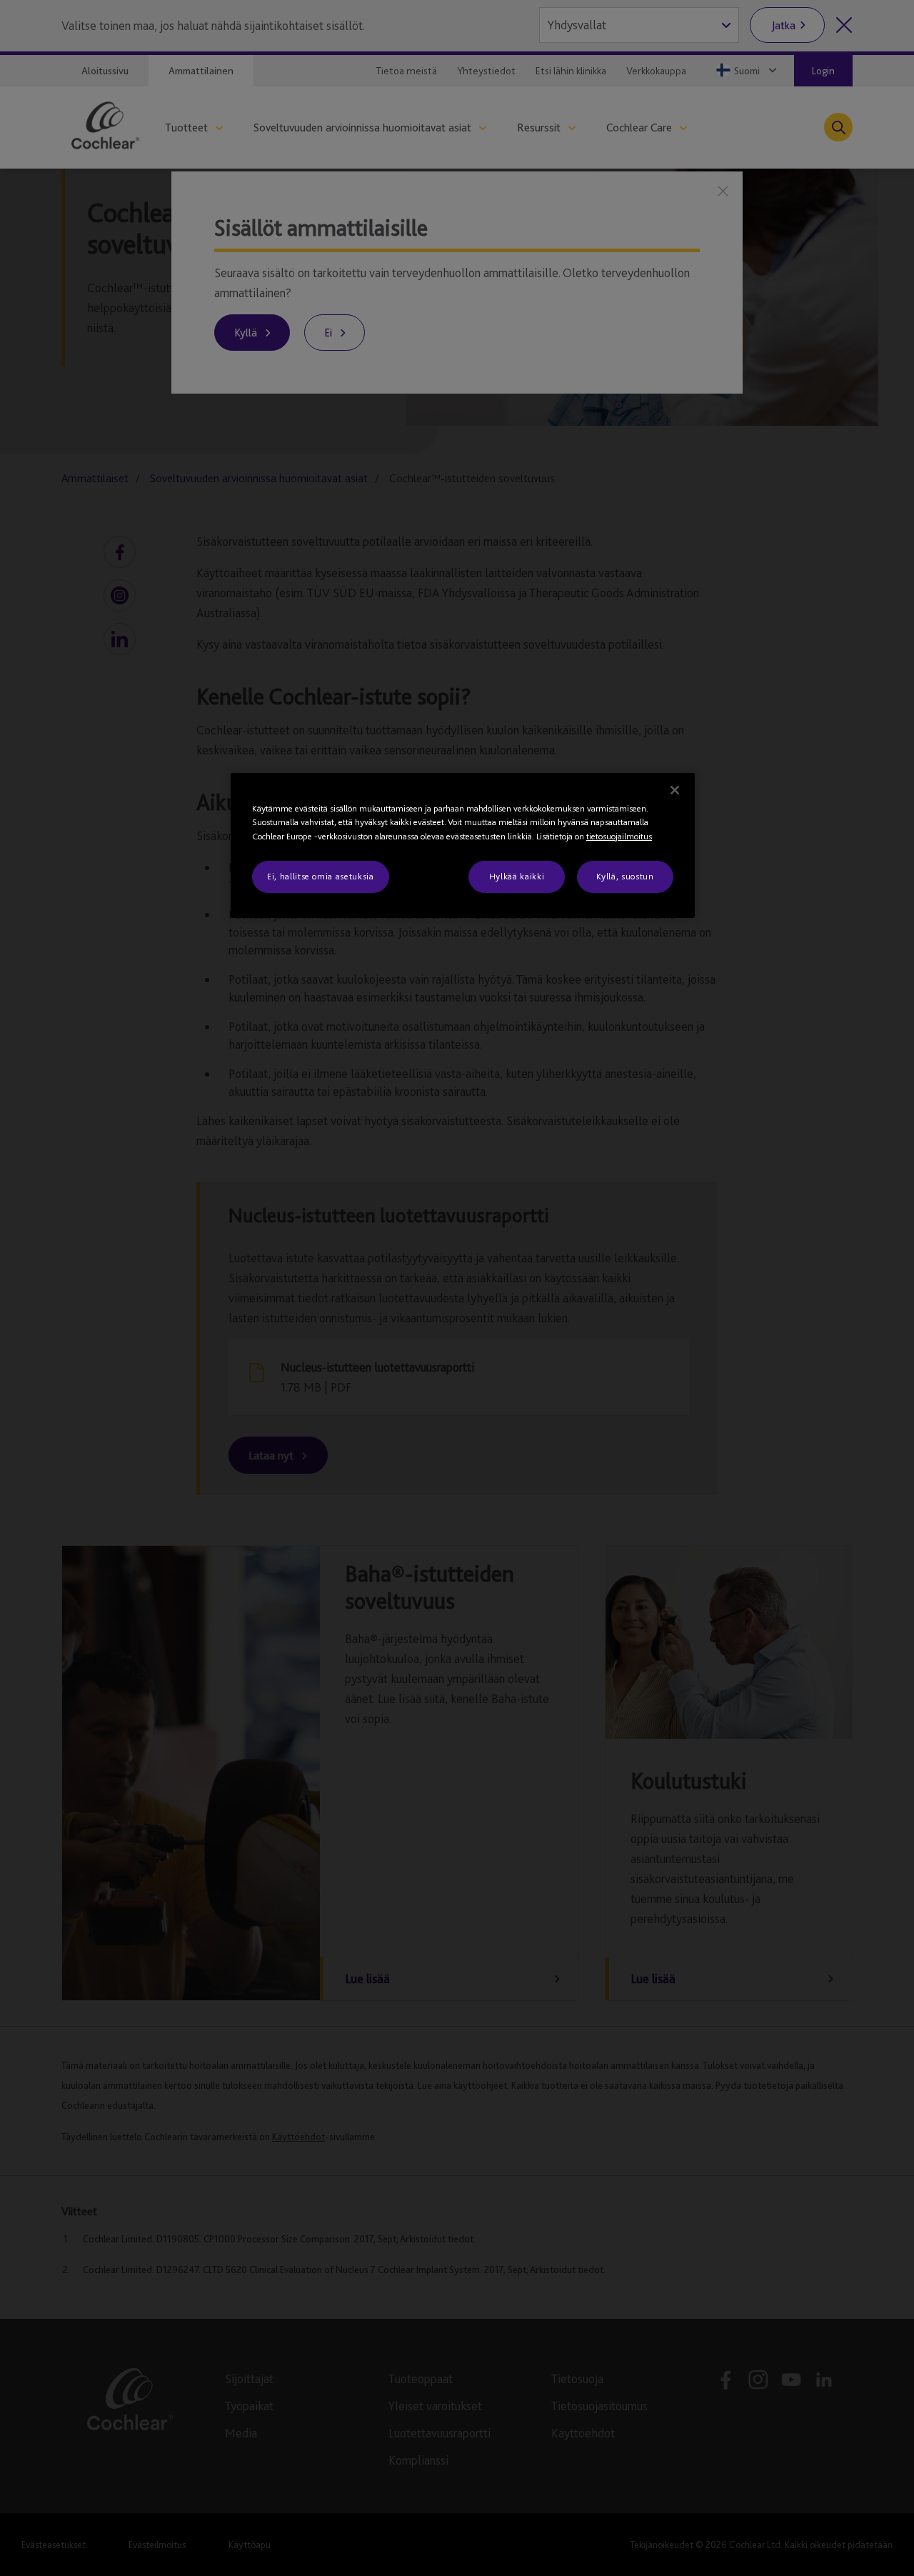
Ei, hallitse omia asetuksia (321, 876)
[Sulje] (675, 790)
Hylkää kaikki (517, 876)
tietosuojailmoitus (619, 836)
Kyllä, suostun (625, 876)
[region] (463, 845)
